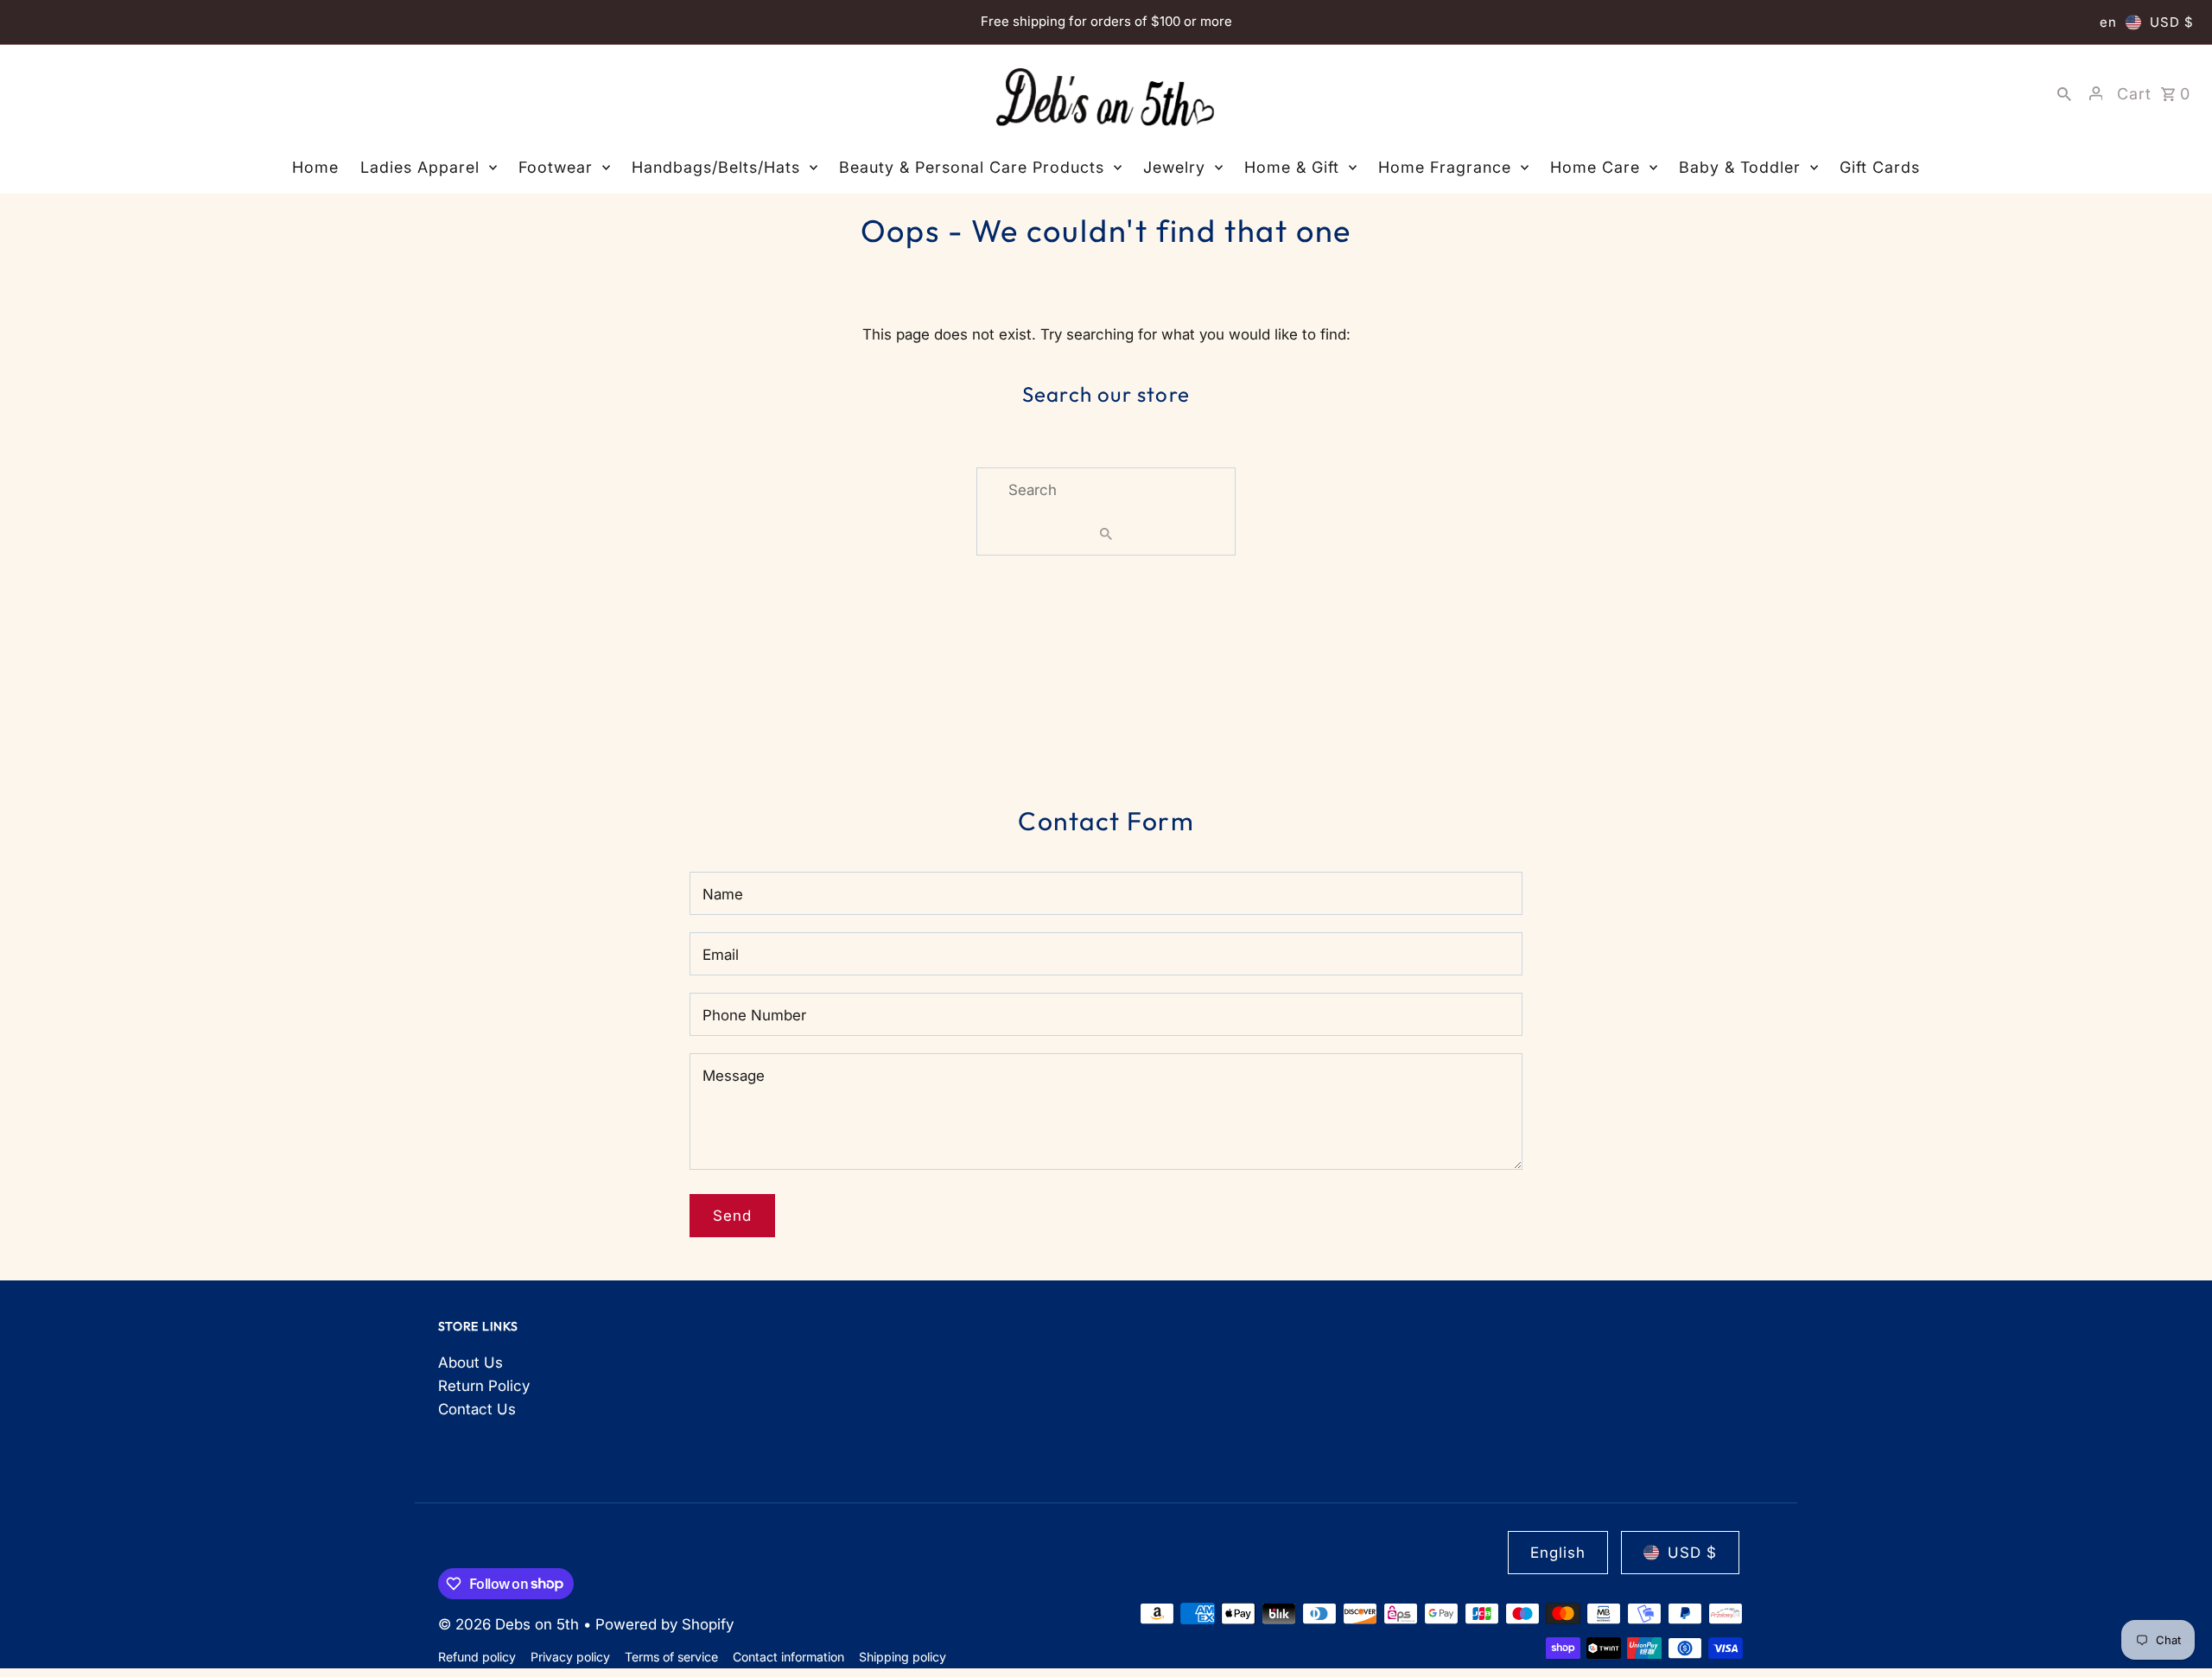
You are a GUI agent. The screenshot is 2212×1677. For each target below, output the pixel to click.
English (1558, 1553)
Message (734, 1076)
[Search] (2064, 93)
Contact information (788, 1657)
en (2108, 22)
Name (723, 894)
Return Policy (484, 1386)
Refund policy (477, 1657)
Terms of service (671, 1657)
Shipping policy (903, 1657)
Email (721, 955)
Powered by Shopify (664, 1624)
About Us (470, 1363)
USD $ (2172, 22)
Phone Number (754, 1015)
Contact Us (477, 1409)
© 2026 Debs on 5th (511, 1624)
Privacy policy (570, 1657)
